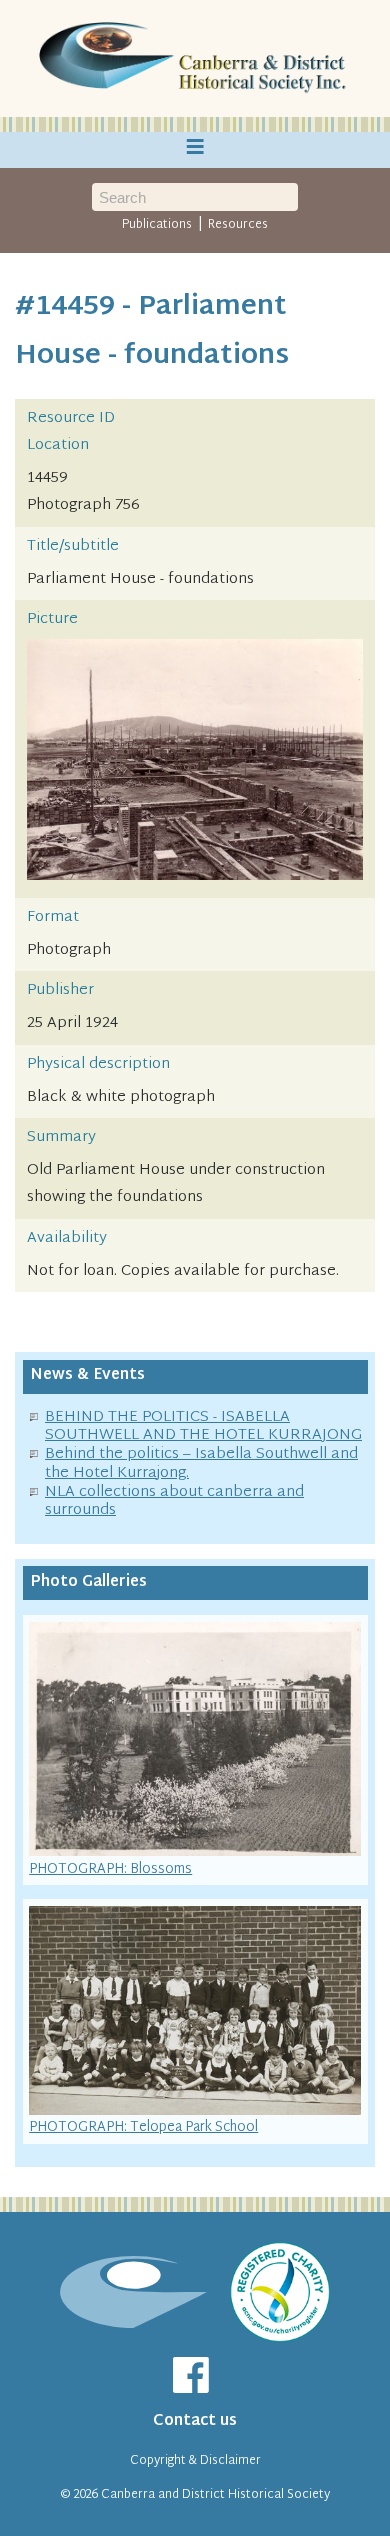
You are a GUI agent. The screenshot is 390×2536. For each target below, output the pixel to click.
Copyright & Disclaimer (195, 2461)
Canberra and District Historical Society (215, 2495)
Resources (238, 225)
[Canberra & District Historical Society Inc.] (195, 59)
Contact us (195, 2421)
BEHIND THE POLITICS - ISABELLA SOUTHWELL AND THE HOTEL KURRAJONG (203, 1427)
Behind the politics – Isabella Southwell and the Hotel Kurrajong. (201, 1464)
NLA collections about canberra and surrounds (174, 1502)
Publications (157, 225)
